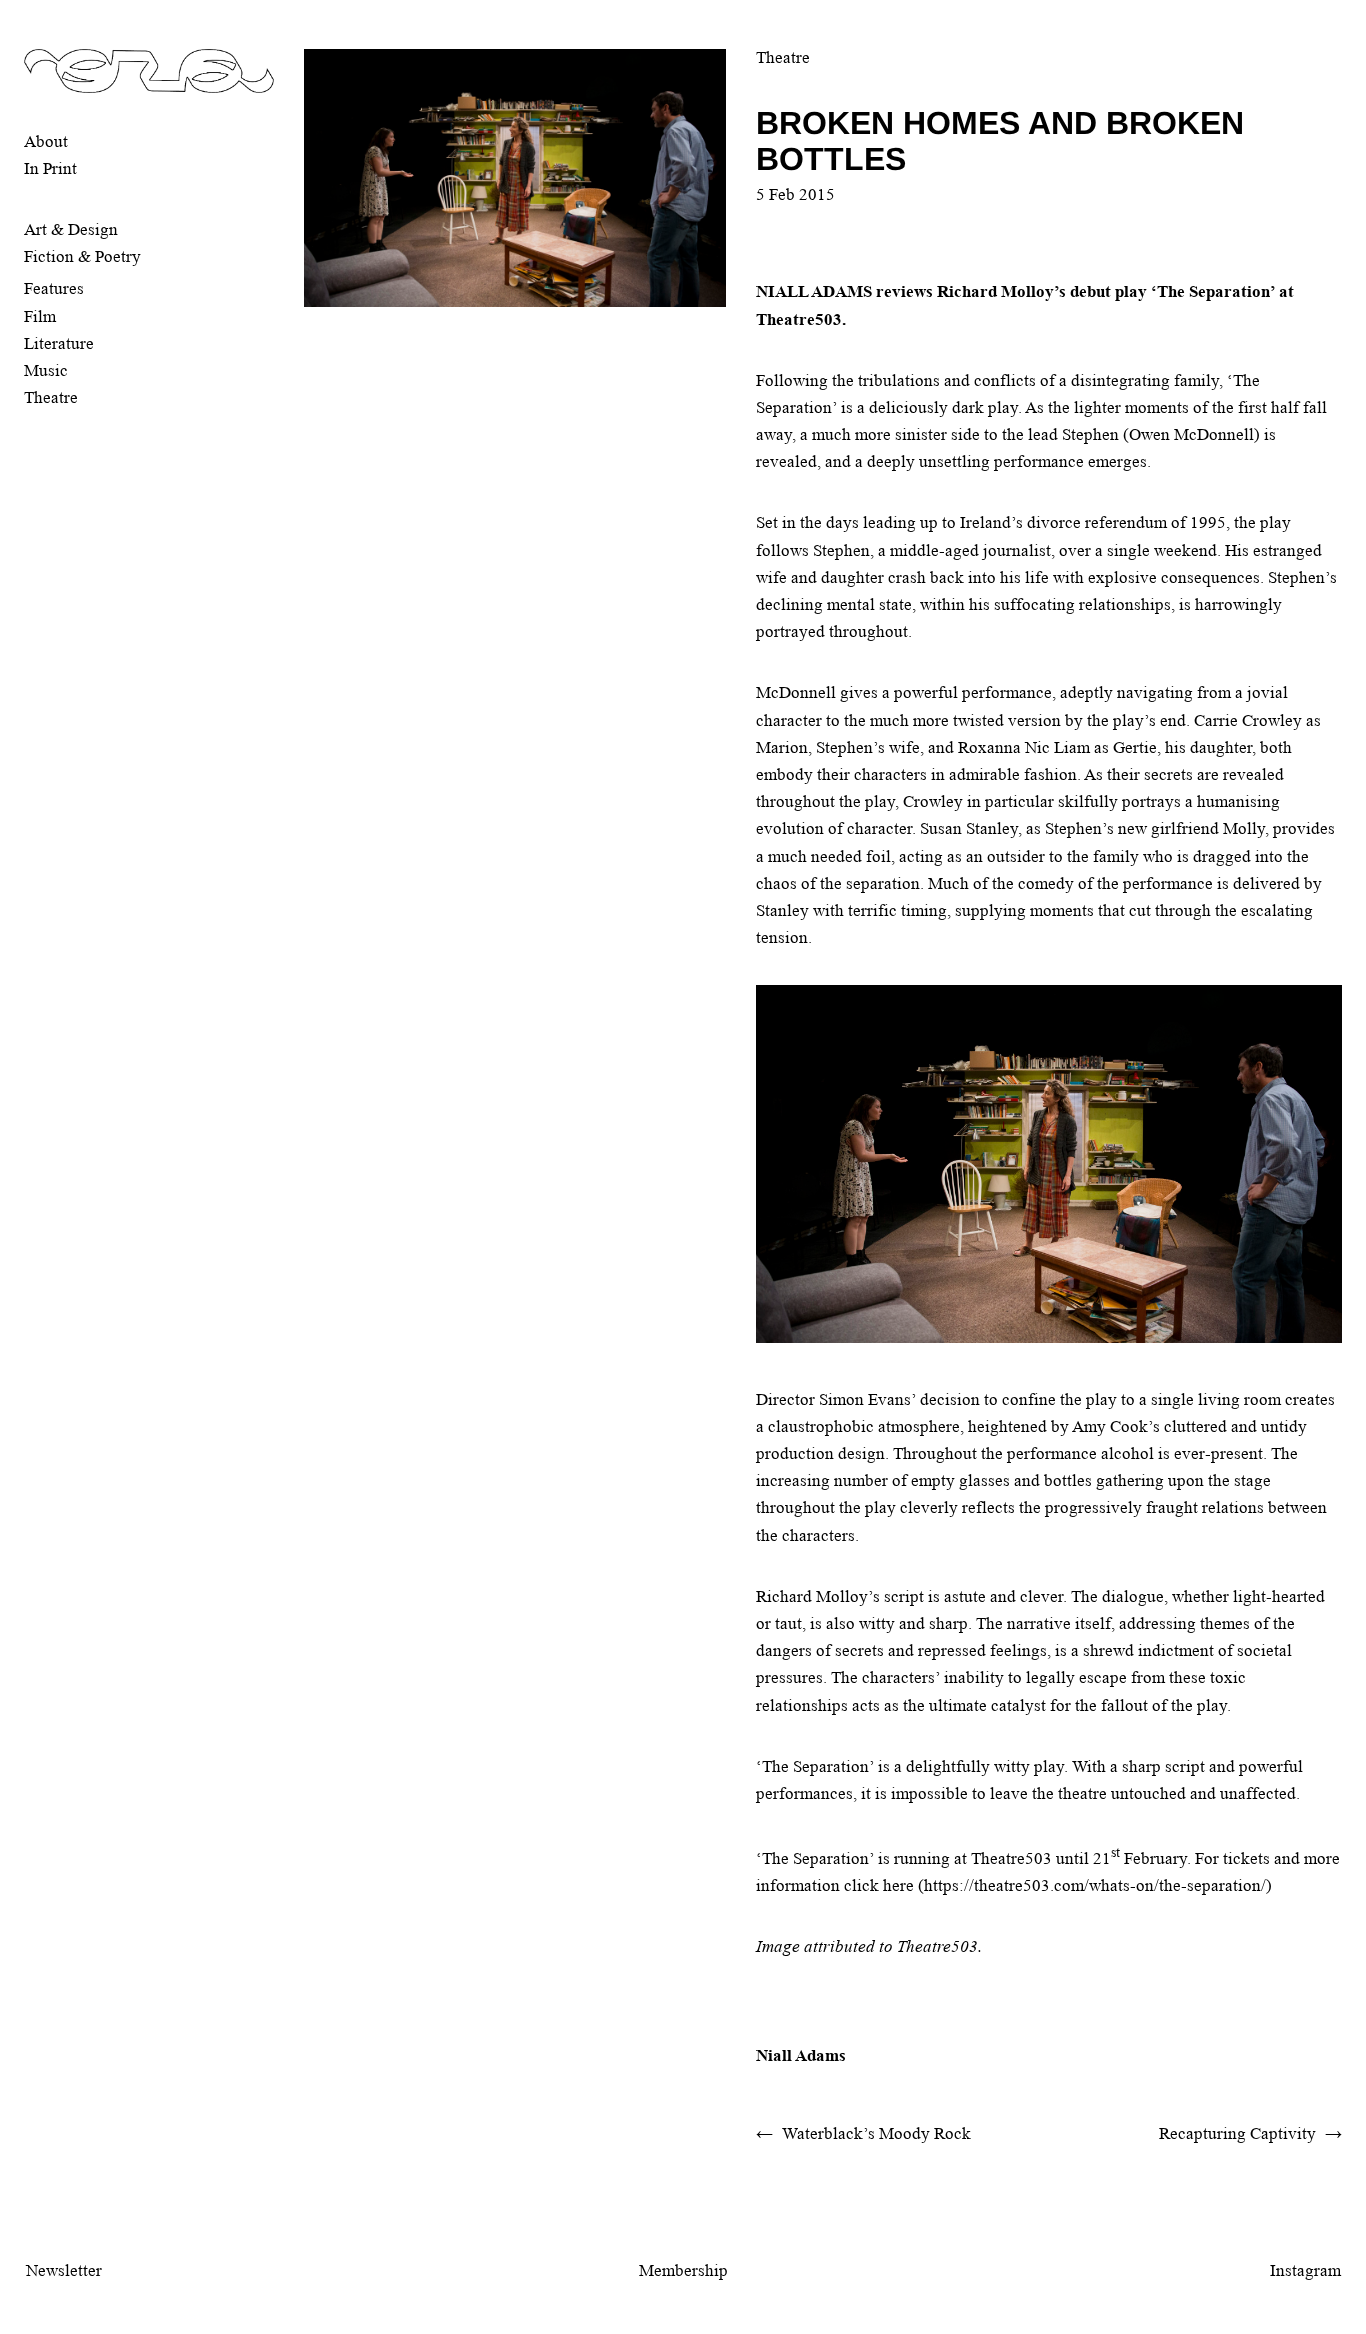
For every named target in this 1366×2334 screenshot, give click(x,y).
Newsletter (64, 2270)
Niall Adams (801, 2055)
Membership (683, 2270)
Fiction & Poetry (82, 256)
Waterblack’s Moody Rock (876, 2133)
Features (54, 288)
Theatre (51, 397)
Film (40, 316)
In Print (50, 168)
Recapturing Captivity (1237, 2133)
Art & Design (71, 229)
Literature (59, 343)
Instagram (1305, 2270)
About (46, 141)
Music (46, 370)
